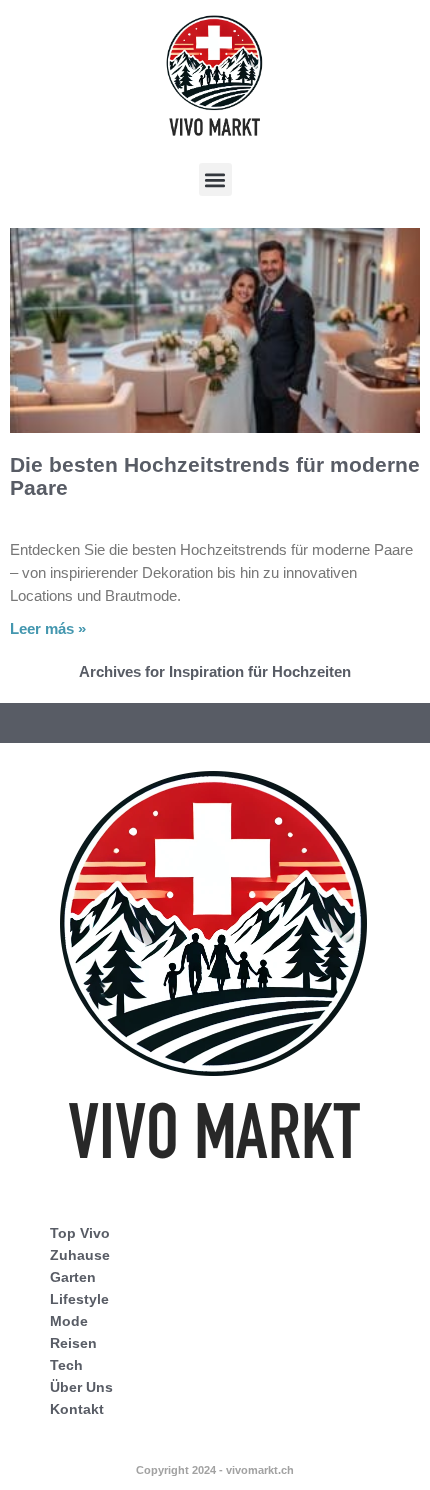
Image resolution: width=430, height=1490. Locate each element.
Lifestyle (79, 1299)
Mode (69, 1321)
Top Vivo (80, 1233)
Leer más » (48, 628)
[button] (215, 179)
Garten (73, 1277)
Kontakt (77, 1409)
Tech (66, 1365)
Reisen (73, 1343)
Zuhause (80, 1255)
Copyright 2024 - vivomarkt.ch (215, 1470)
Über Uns (81, 1387)
